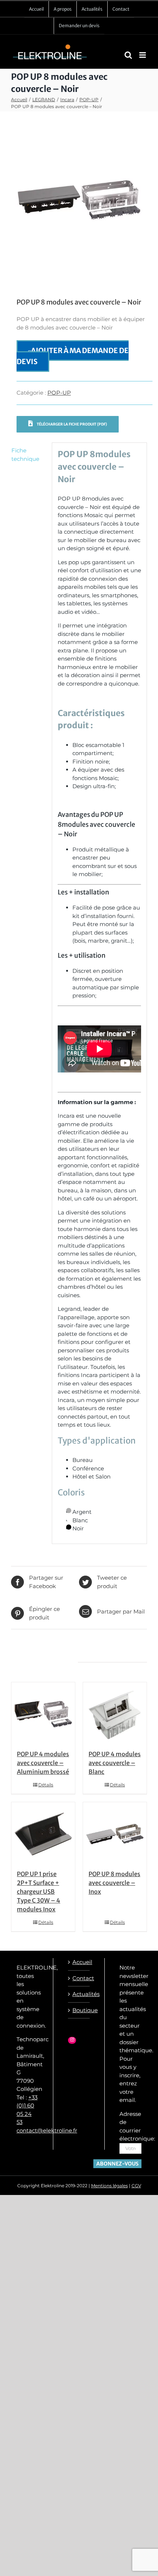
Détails (46, 1785)
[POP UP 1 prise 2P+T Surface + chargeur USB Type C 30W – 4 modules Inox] (43, 1834)
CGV (136, 2186)
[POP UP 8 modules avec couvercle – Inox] (115, 1834)
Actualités (79, 1994)
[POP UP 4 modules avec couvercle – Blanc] (115, 1714)
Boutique (79, 2010)
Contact (79, 1978)
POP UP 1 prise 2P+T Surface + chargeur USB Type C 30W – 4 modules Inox (39, 1892)
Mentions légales (109, 2186)
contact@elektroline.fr (47, 2130)
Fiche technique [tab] (25, 455)
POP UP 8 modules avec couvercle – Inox (114, 1883)
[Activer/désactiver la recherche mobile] (128, 55)
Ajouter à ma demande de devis (73, 356)
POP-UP (59, 393)
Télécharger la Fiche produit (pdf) (71, 424)
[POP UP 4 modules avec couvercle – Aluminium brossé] (43, 1714)
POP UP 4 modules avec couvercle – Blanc (115, 1763)
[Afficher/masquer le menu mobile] (143, 55)
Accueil (79, 1962)
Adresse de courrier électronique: (137, 2126)
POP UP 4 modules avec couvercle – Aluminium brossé (43, 1763)
